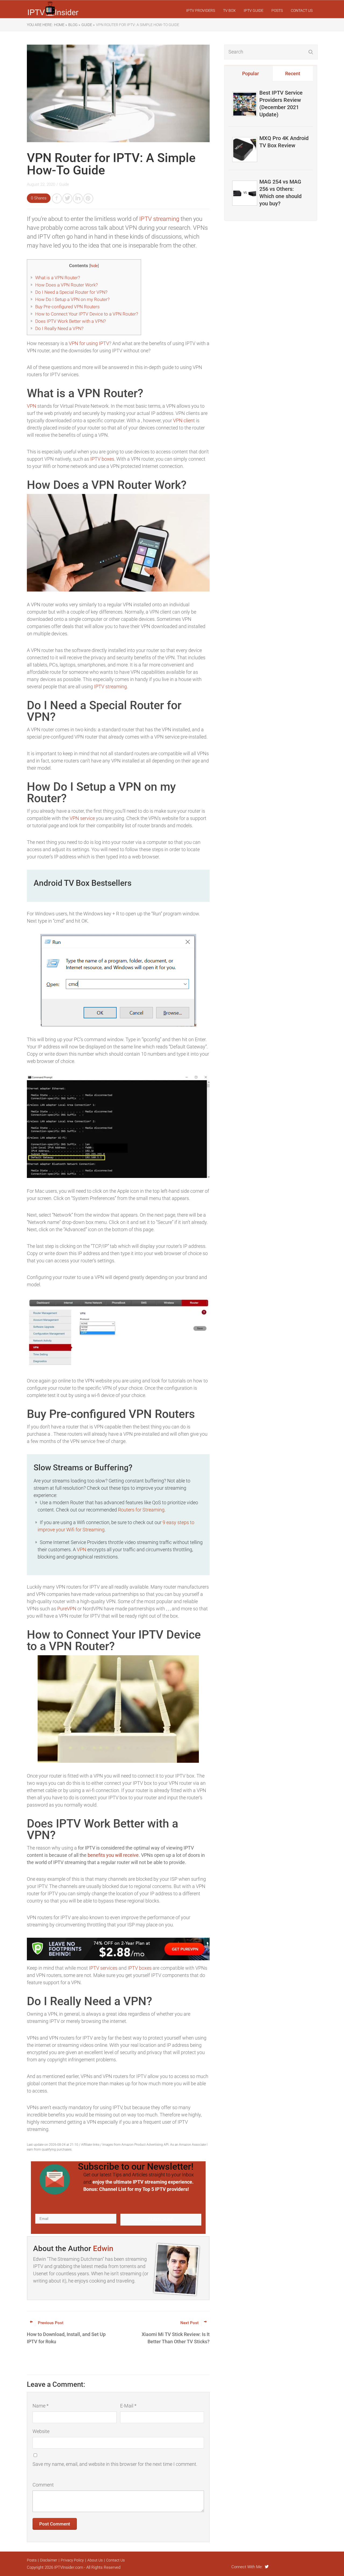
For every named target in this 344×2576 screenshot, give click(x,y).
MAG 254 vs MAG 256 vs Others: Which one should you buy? (280, 193)
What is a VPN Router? (58, 278)
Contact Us (302, 10)
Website (41, 2431)
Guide (64, 184)
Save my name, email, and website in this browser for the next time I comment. (115, 2464)
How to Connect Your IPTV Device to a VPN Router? (87, 314)
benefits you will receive (113, 1855)
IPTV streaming (159, 219)
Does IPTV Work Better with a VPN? (71, 321)
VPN (32, 406)
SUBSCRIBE (161, 2219)
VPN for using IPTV (89, 343)
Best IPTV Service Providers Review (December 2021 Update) (281, 104)
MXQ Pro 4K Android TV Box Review (284, 142)
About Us (95, 2560)
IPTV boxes (102, 459)
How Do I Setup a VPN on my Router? (72, 299)
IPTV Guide (254, 10)
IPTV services (103, 1968)
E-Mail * (128, 2406)
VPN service (82, 818)
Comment (43, 2485)
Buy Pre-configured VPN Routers (67, 307)
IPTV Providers (201, 10)
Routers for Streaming (141, 1510)
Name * (41, 2406)
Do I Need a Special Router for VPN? (71, 292)
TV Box (229, 10)
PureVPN (67, 1609)
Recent (293, 74)
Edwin (103, 2249)
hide (94, 266)
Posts (277, 10)
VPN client (184, 420)
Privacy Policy (72, 2560)
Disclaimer (49, 2560)
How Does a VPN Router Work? (67, 285)
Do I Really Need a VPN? (59, 328)
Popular (250, 74)
